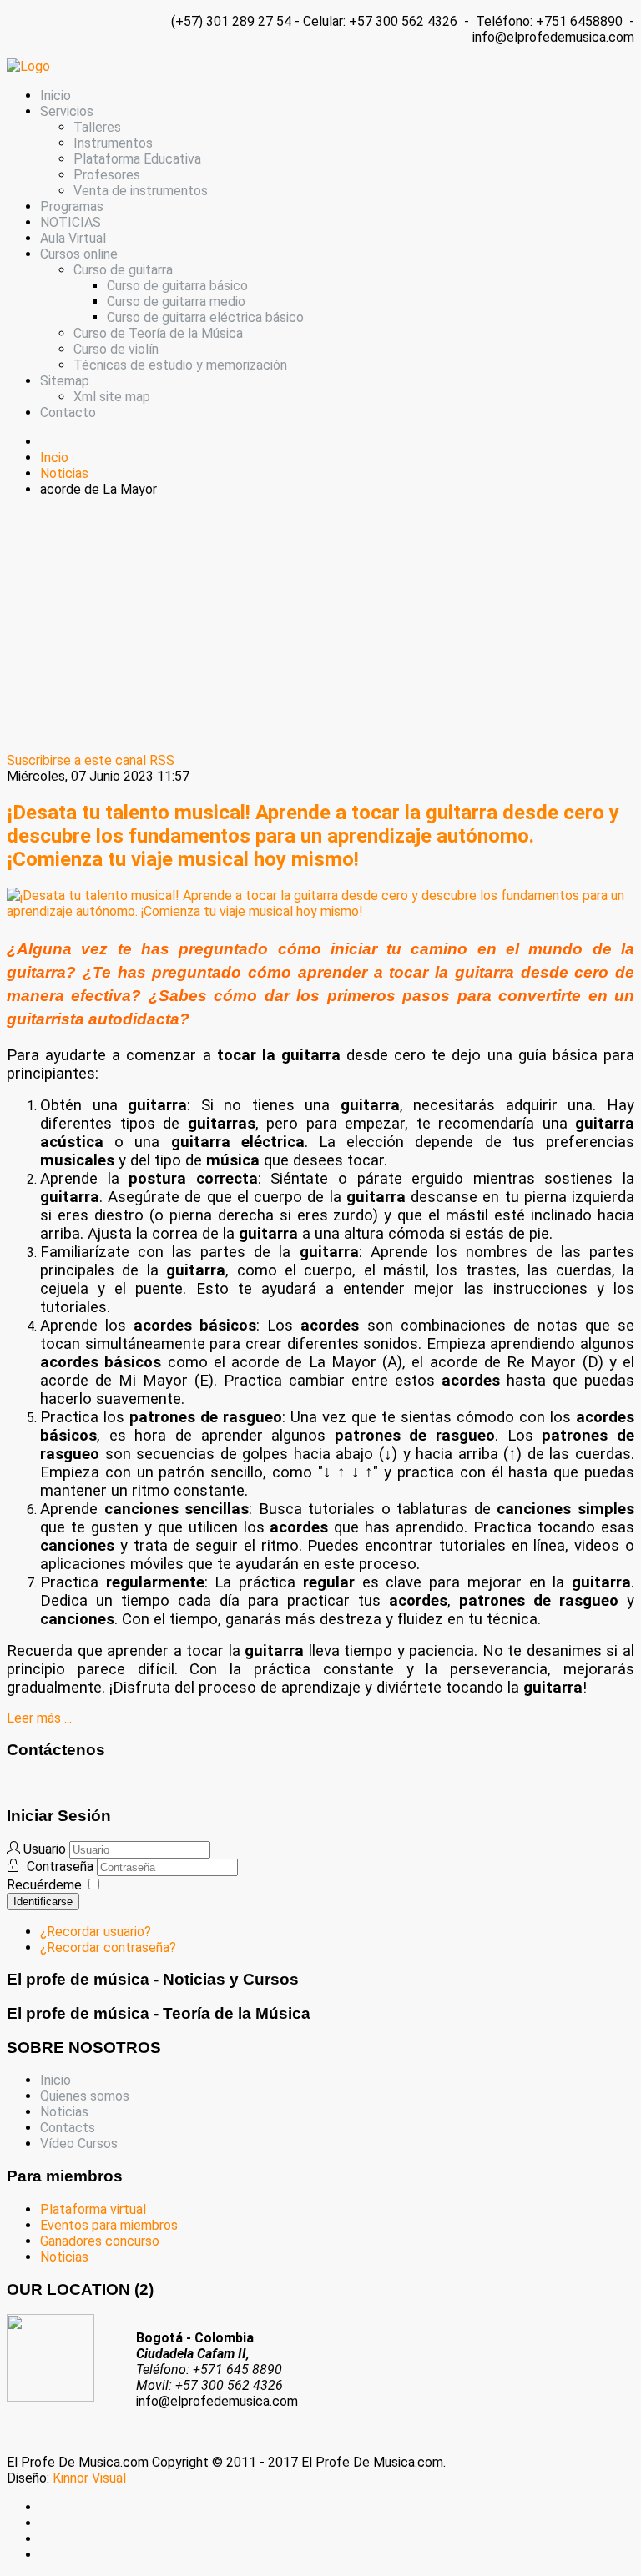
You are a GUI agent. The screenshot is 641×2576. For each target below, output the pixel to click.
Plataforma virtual (93, 2209)
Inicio (56, 96)
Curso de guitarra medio (176, 302)
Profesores (107, 175)
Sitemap (65, 381)
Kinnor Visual (89, 2478)
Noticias (64, 2112)
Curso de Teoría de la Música (158, 333)
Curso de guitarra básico (177, 286)
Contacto (68, 413)
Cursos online (79, 254)
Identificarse (43, 1902)
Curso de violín (116, 349)
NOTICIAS (71, 222)
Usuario (45, 1849)
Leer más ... (39, 1718)
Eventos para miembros (109, 2225)
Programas (72, 206)
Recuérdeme (44, 1885)
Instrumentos (113, 143)
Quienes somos (85, 2096)
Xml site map (112, 397)
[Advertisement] (320, 627)
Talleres (97, 127)
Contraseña (62, 1867)
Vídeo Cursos (79, 2143)
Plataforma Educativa (137, 159)
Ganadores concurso (100, 2241)
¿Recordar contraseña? (108, 1947)
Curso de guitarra (123, 270)
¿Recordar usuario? (96, 1932)
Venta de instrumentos (141, 191)
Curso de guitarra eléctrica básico (205, 317)
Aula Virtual (73, 238)
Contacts (68, 2128)
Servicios (67, 111)
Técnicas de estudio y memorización (180, 365)
